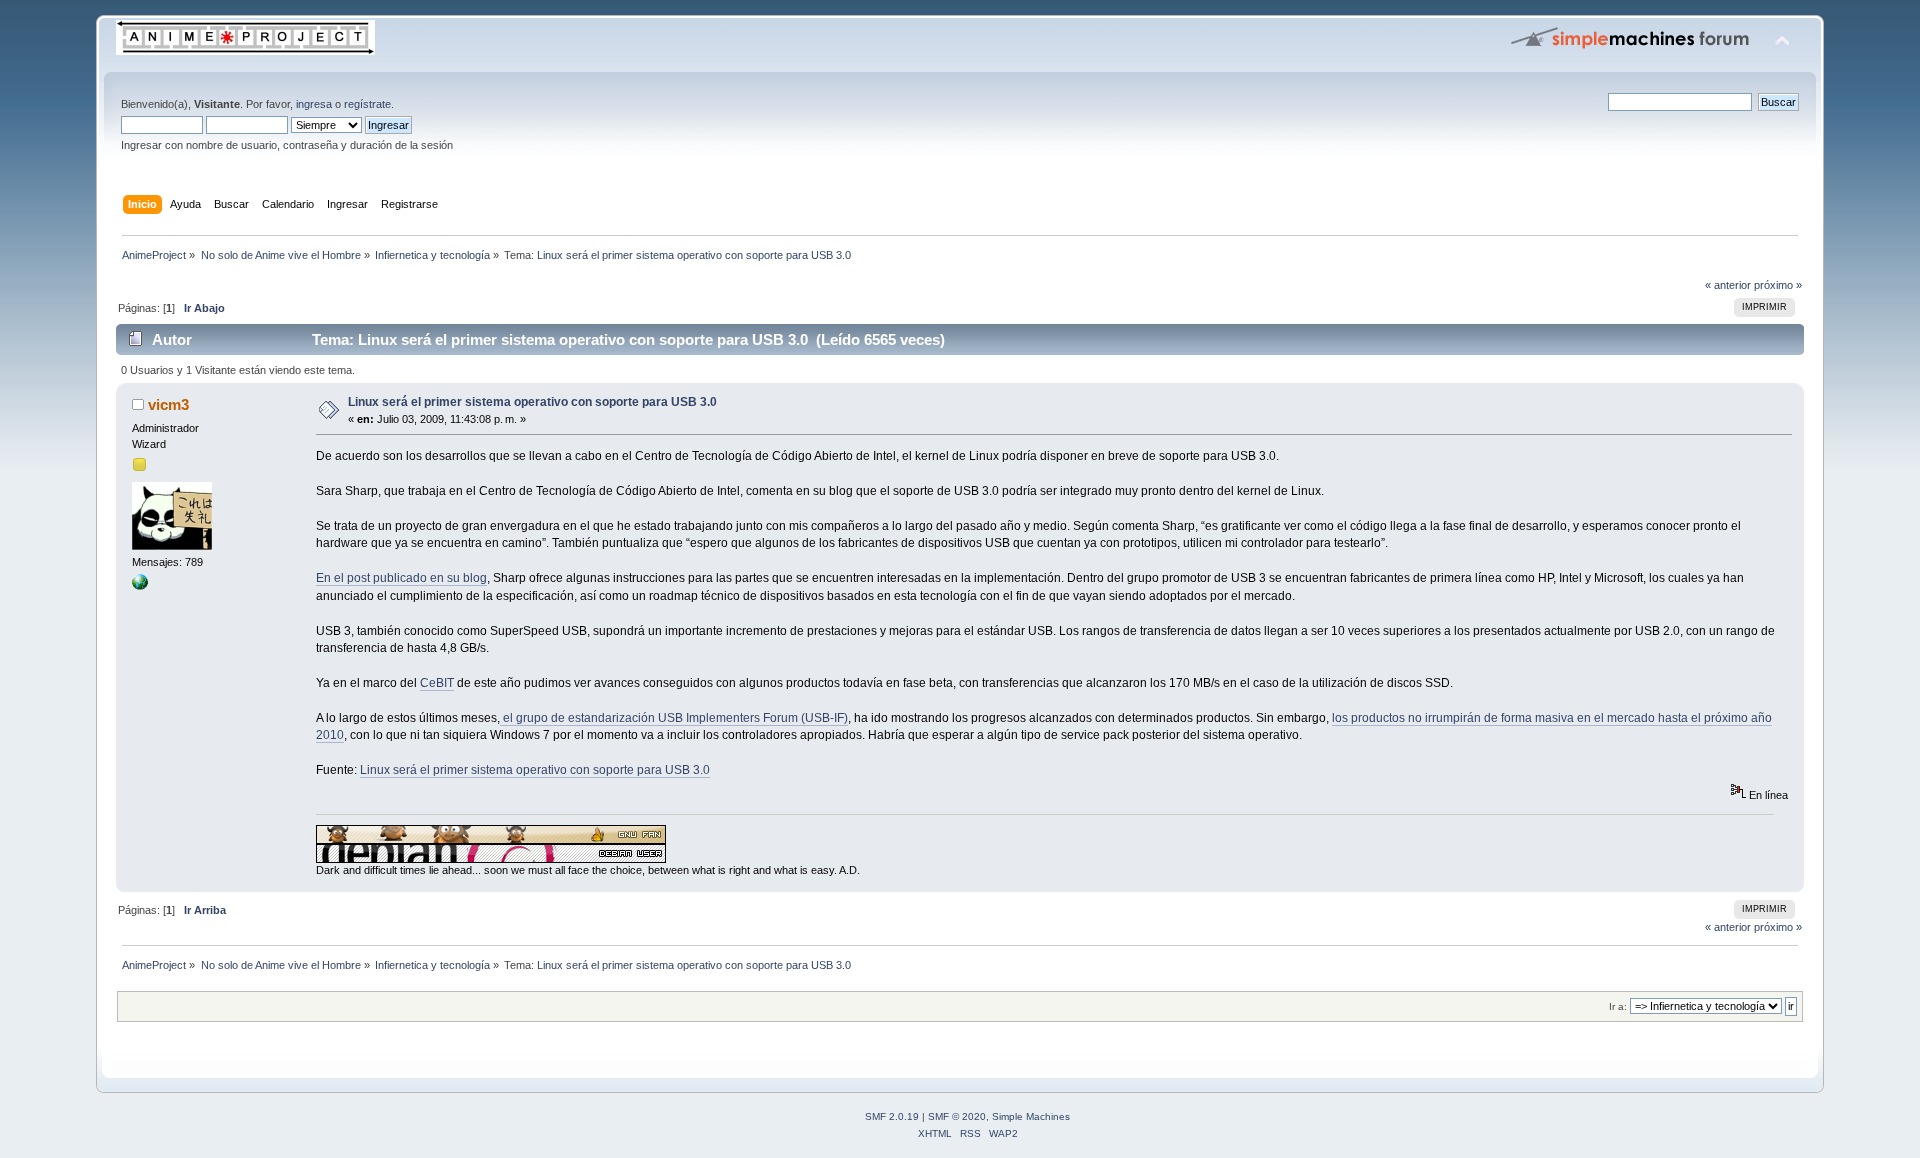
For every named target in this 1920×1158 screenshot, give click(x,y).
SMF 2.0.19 (892, 1116)
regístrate (367, 104)
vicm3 (168, 404)
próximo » (1778, 285)
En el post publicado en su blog (401, 578)
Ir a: (1618, 1006)
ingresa (314, 104)
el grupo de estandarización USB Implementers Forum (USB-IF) (674, 718)
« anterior (1728, 285)
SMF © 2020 (957, 1116)
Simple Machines (1031, 1116)
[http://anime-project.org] (140, 586)
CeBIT (437, 683)
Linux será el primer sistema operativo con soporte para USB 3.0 (532, 402)
